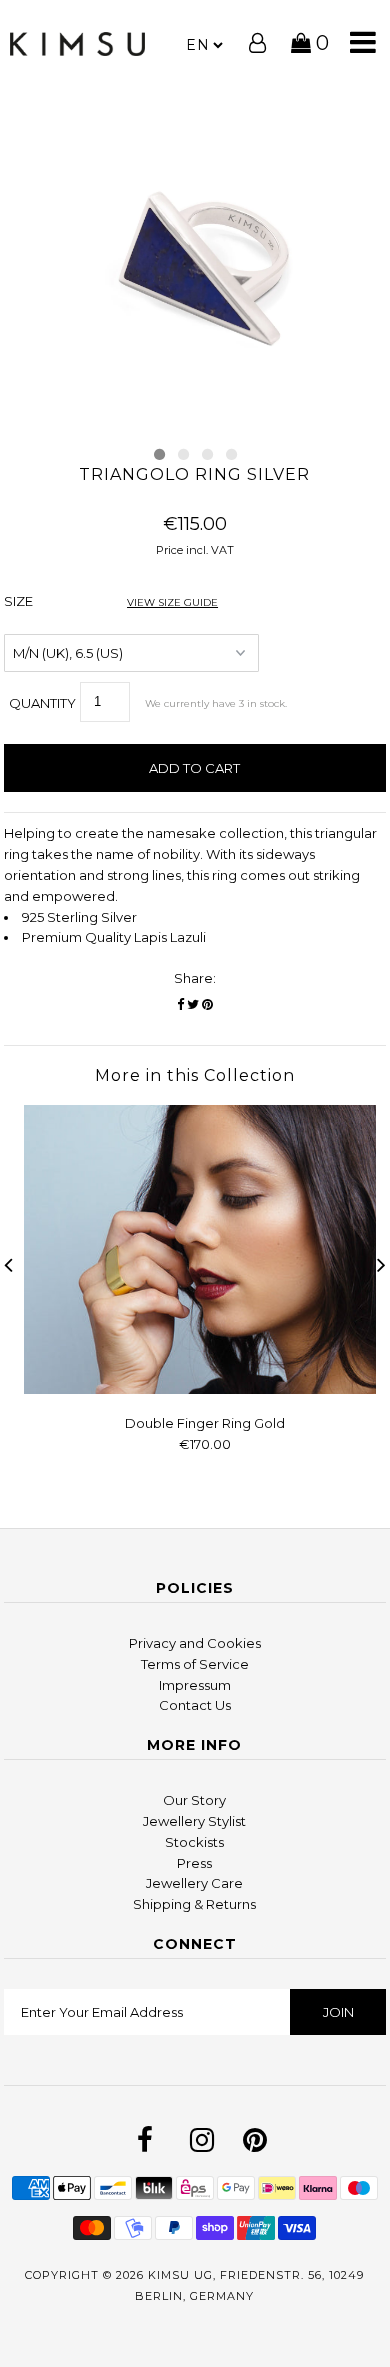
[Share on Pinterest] (207, 1004)
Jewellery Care (194, 1883)
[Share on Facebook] (180, 1004)
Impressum (195, 1685)
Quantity (42, 703)
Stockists (194, 1842)
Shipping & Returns (194, 1904)
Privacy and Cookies (195, 1643)
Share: (195, 978)
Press (194, 1863)
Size (111, 601)
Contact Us (195, 1705)
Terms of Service (195, 1664)
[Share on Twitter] (193, 1004)
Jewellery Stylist (194, 1821)
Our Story (194, 1800)
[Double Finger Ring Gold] (205, 1389)
